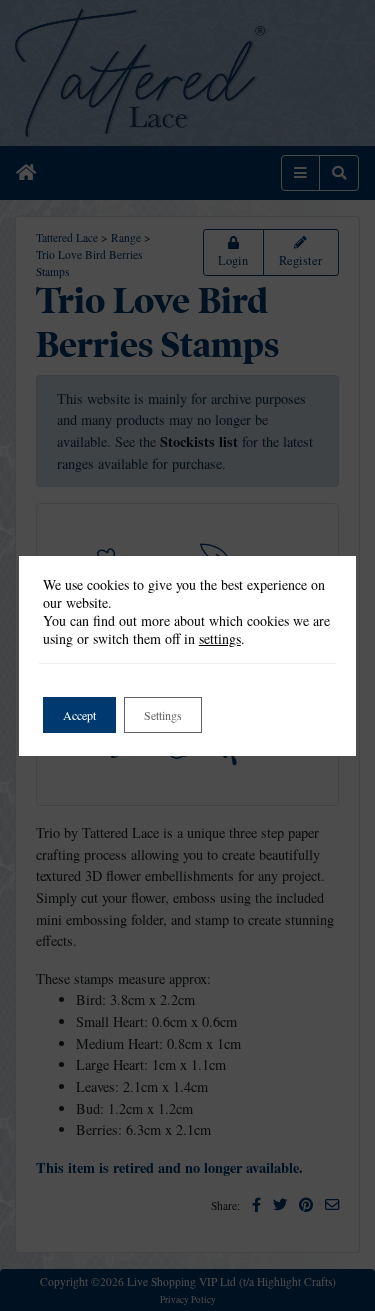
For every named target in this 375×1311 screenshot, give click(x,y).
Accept (79, 715)
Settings (163, 715)
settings (220, 639)
